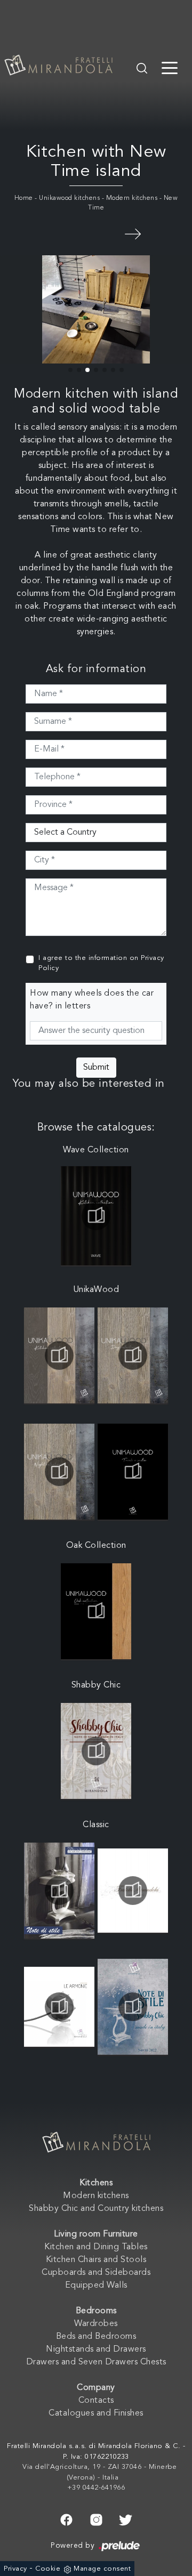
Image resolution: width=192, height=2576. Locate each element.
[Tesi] (133, 233)
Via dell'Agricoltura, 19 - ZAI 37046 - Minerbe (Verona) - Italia (99, 2472)
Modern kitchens (132, 198)
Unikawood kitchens (69, 198)
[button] (70, 370)
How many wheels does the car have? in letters (92, 1000)
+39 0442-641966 (96, 2488)
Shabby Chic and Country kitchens (96, 2209)
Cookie (48, 2569)
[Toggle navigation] (170, 67)
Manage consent (102, 2569)
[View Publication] (96, 1216)
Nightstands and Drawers (96, 2349)
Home (24, 198)
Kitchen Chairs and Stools (96, 2260)
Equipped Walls (96, 2286)
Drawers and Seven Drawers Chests (96, 2362)
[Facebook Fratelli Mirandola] (66, 2519)
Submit (96, 1068)
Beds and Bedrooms (96, 2337)
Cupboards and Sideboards (96, 2273)
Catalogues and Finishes (96, 2413)
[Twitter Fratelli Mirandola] (126, 2519)
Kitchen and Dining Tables (96, 2247)
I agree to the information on (101, 963)
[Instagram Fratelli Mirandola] (96, 2519)
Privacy (15, 2569)
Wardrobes (96, 2324)
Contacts (96, 2401)
